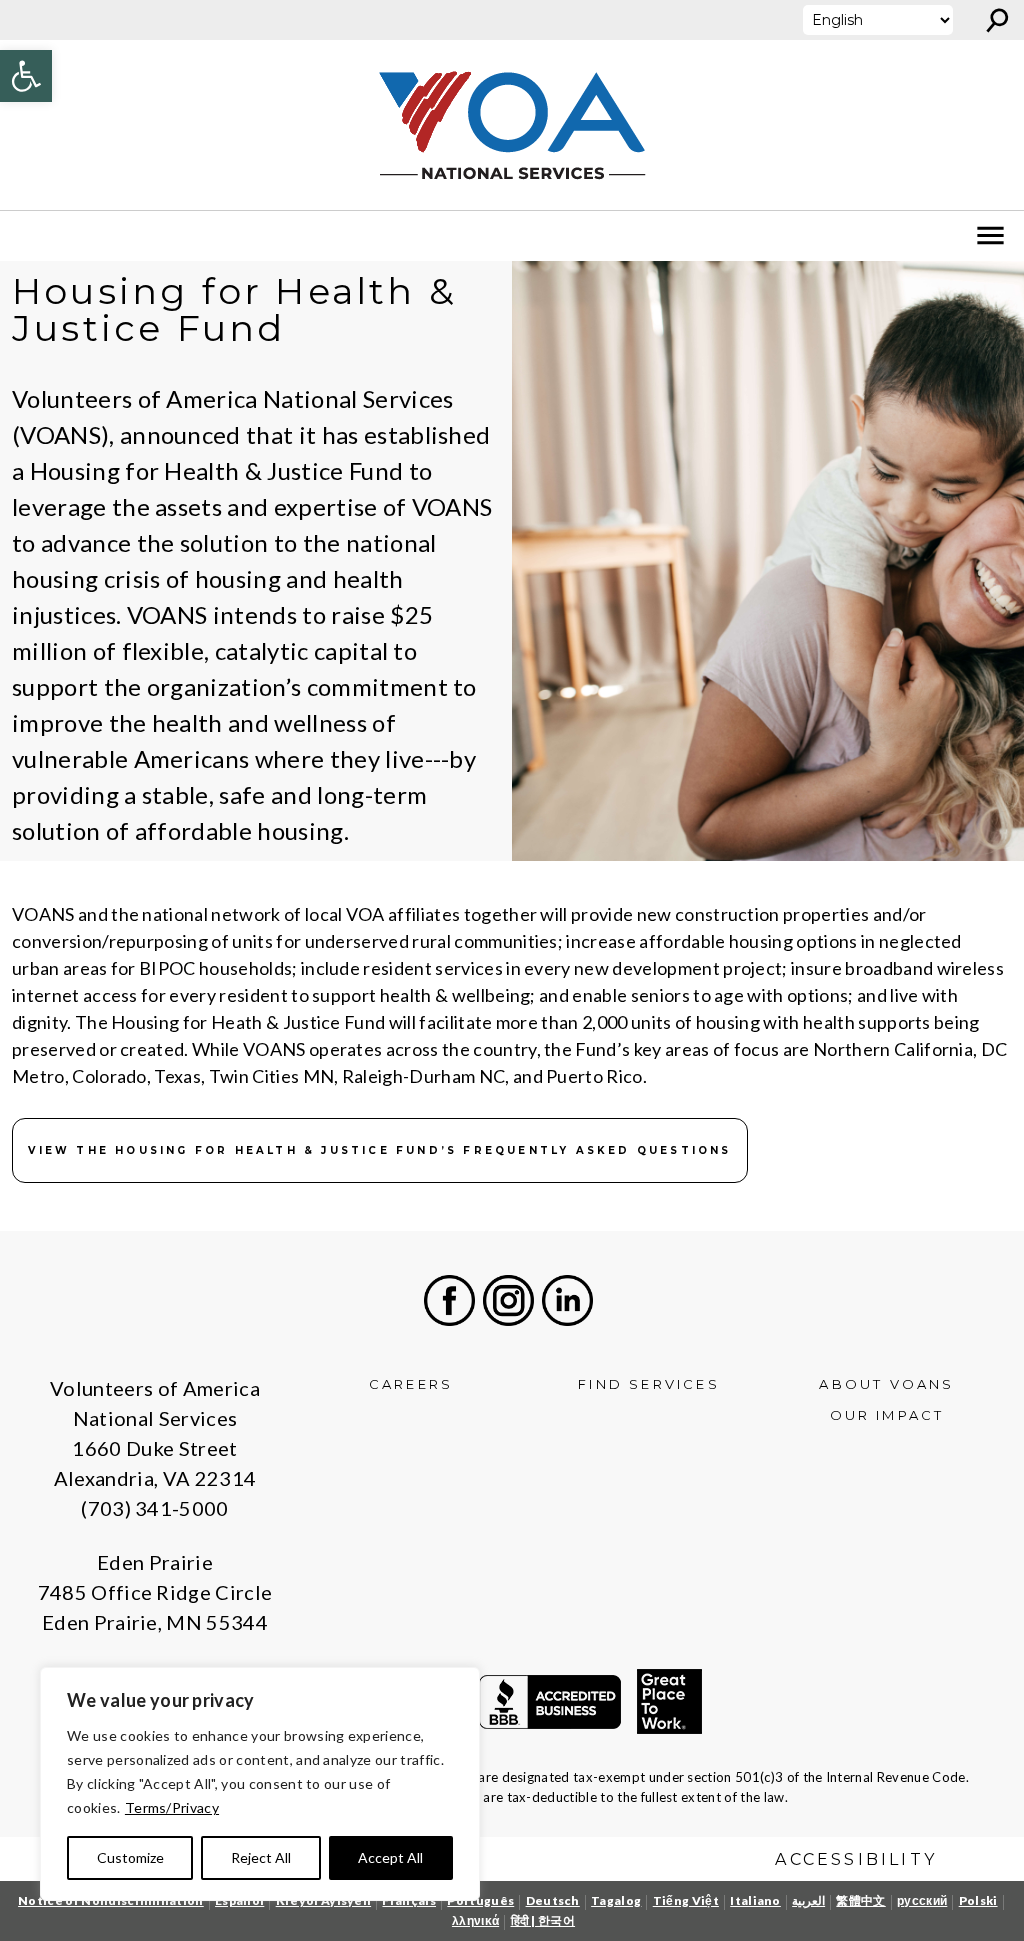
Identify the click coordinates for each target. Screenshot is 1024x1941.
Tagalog (616, 1900)
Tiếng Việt (686, 1900)
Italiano (755, 1900)
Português (480, 1900)
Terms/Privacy (172, 1807)
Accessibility (856, 1859)
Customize (130, 1857)
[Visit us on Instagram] (508, 1300)
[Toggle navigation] (28, 236)
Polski (978, 1900)
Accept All (390, 1857)
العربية (808, 1900)
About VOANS (886, 1384)
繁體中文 (860, 1900)
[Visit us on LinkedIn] (567, 1300)
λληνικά (475, 1920)
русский (922, 1900)
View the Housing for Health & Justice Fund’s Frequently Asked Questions (379, 1150)
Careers (411, 1384)
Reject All (261, 1857)
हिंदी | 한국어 (543, 1920)
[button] (26, 76)
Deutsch (553, 1900)
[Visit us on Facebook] (449, 1300)
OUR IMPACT (887, 1415)
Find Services (649, 1384)
